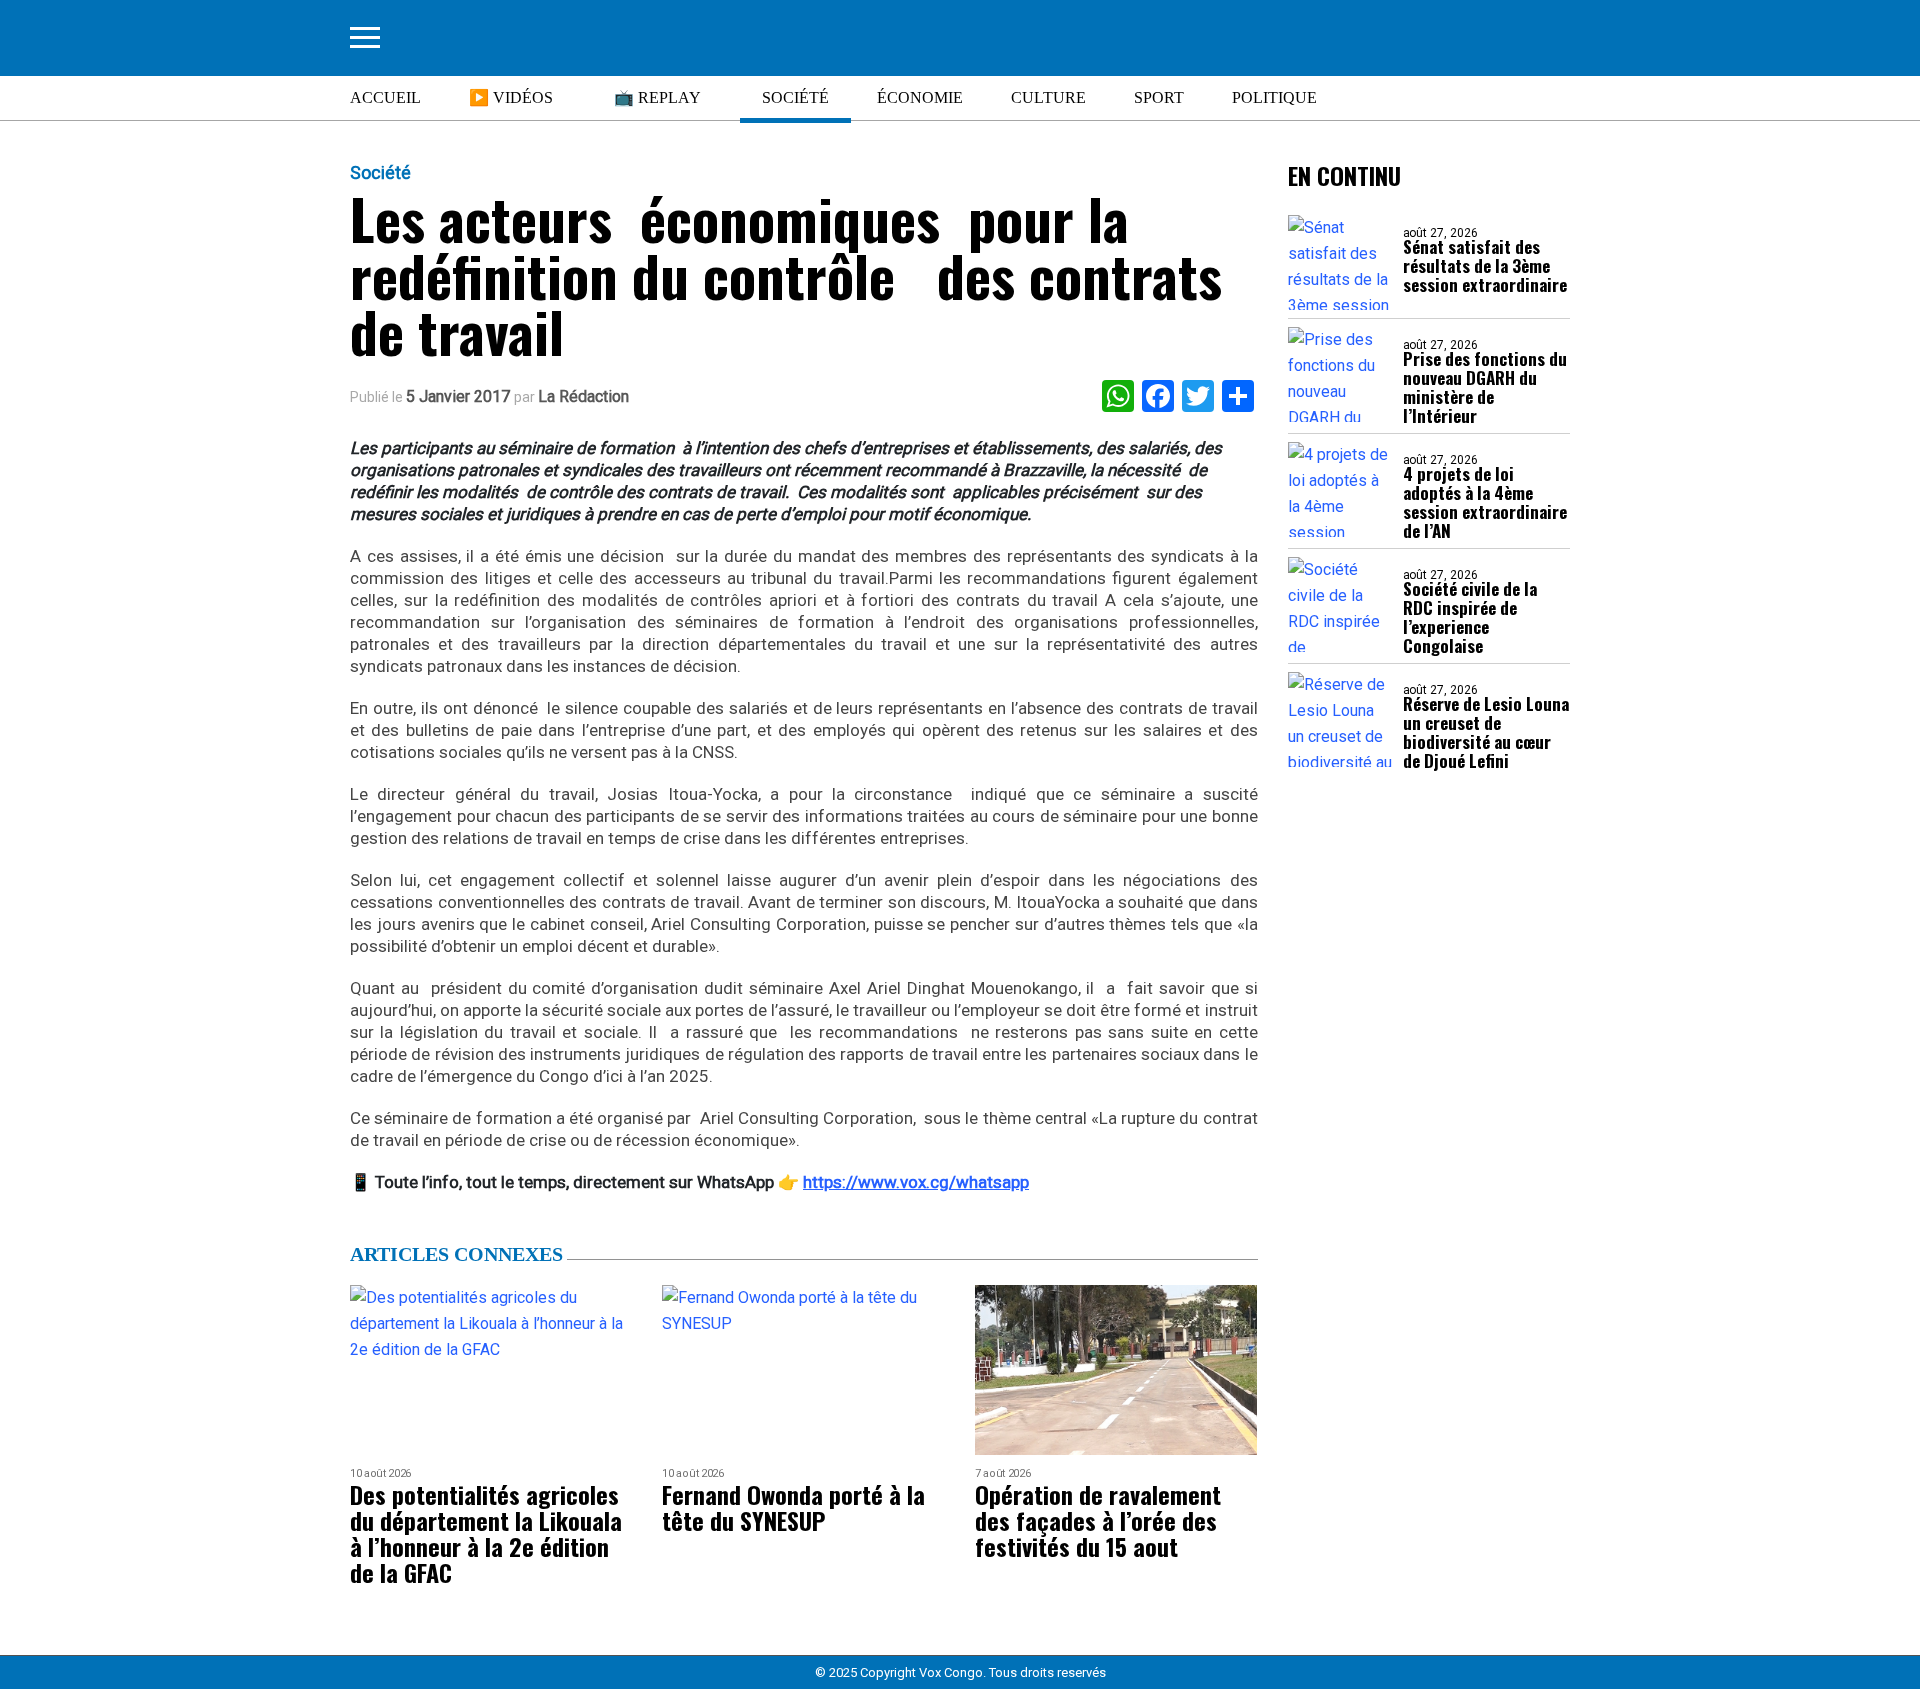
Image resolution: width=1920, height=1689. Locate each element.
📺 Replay (657, 97)
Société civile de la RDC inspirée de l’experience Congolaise (1470, 617)
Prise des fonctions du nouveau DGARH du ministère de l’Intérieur (1485, 387)
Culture (1048, 97)
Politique (1274, 97)
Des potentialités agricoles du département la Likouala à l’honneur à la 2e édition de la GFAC (486, 1533)
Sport (1159, 97)
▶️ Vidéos (511, 97)
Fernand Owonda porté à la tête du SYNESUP (793, 1507)
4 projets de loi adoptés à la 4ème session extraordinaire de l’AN (1485, 502)
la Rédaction (583, 397)
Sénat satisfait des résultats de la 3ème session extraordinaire (1485, 265)
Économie (920, 97)
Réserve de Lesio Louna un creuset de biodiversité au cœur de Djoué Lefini (1486, 732)
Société (795, 97)
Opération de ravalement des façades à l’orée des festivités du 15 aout (1098, 1520)
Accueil (385, 97)
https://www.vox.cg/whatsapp (916, 1182)
